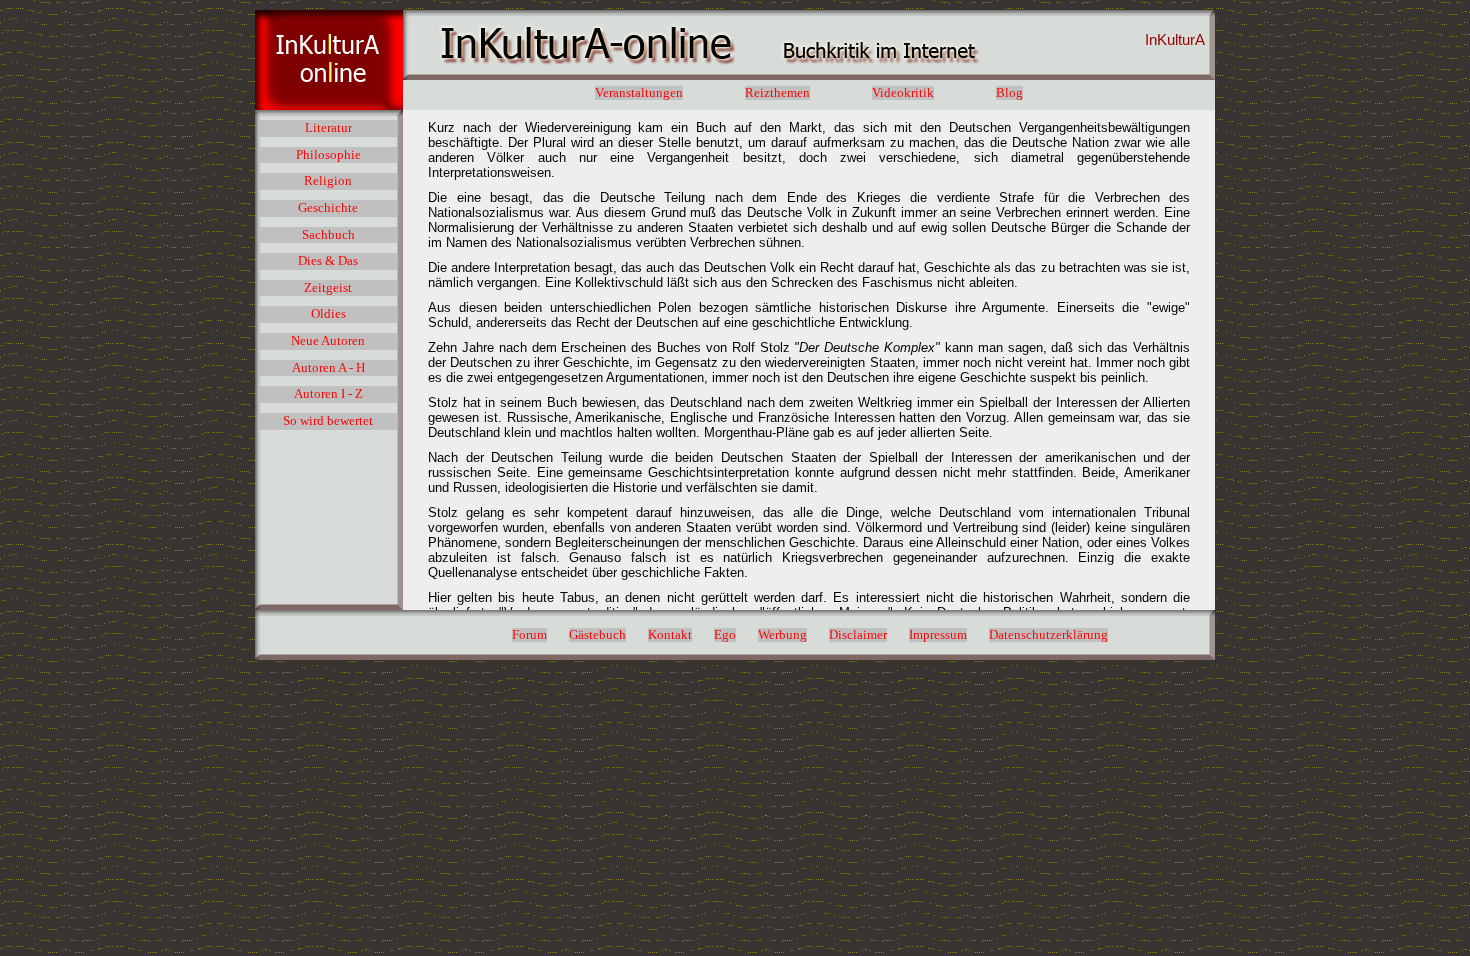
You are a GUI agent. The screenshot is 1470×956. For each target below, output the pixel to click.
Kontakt (670, 635)
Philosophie (328, 155)
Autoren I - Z (328, 394)
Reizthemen (777, 93)
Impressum (938, 635)
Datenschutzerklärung (1048, 635)
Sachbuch (328, 235)
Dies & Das (328, 261)
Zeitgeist (328, 288)
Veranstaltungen (639, 93)
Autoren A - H (328, 368)
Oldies (328, 314)
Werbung (782, 635)
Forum (529, 635)
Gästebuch (597, 635)
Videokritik (903, 93)
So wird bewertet (328, 421)
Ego (725, 635)
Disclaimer (858, 635)
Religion (328, 181)
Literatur (328, 128)
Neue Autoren (328, 341)
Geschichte (328, 208)
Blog (1009, 93)
